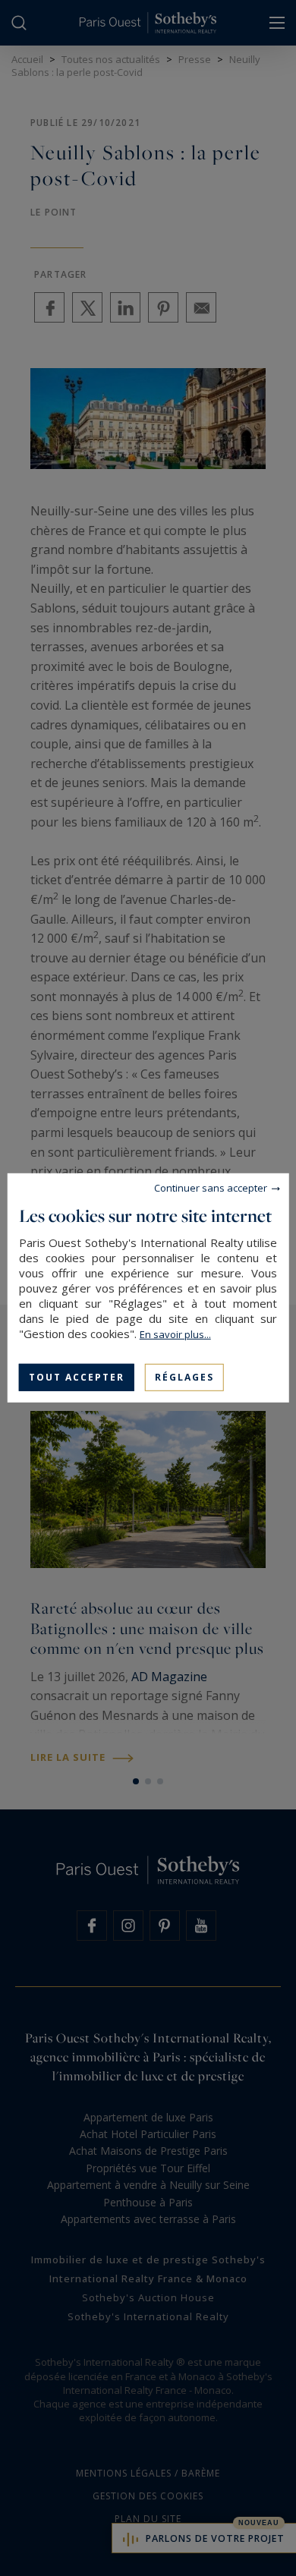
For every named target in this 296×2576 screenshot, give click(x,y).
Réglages (184, 1377)
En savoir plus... (175, 1334)
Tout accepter (77, 1377)
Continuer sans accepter (211, 1188)
